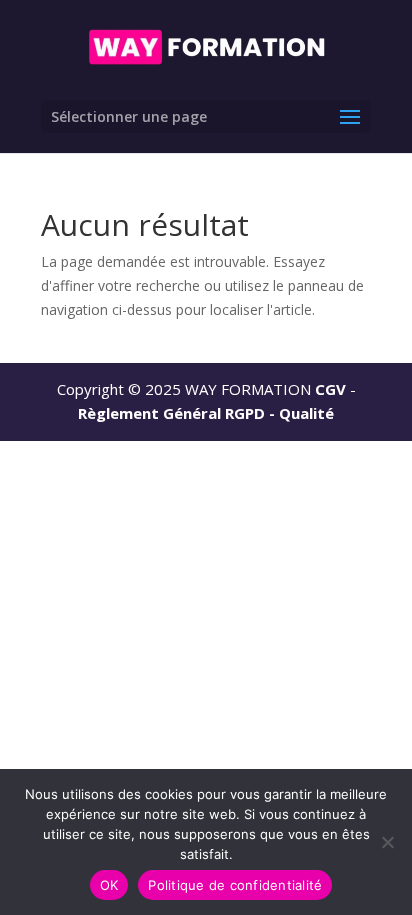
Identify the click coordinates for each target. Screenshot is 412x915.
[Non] (387, 842)
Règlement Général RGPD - (178, 413)
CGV (330, 389)
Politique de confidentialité (235, 885)
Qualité (306, 413)
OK (109, 885)
